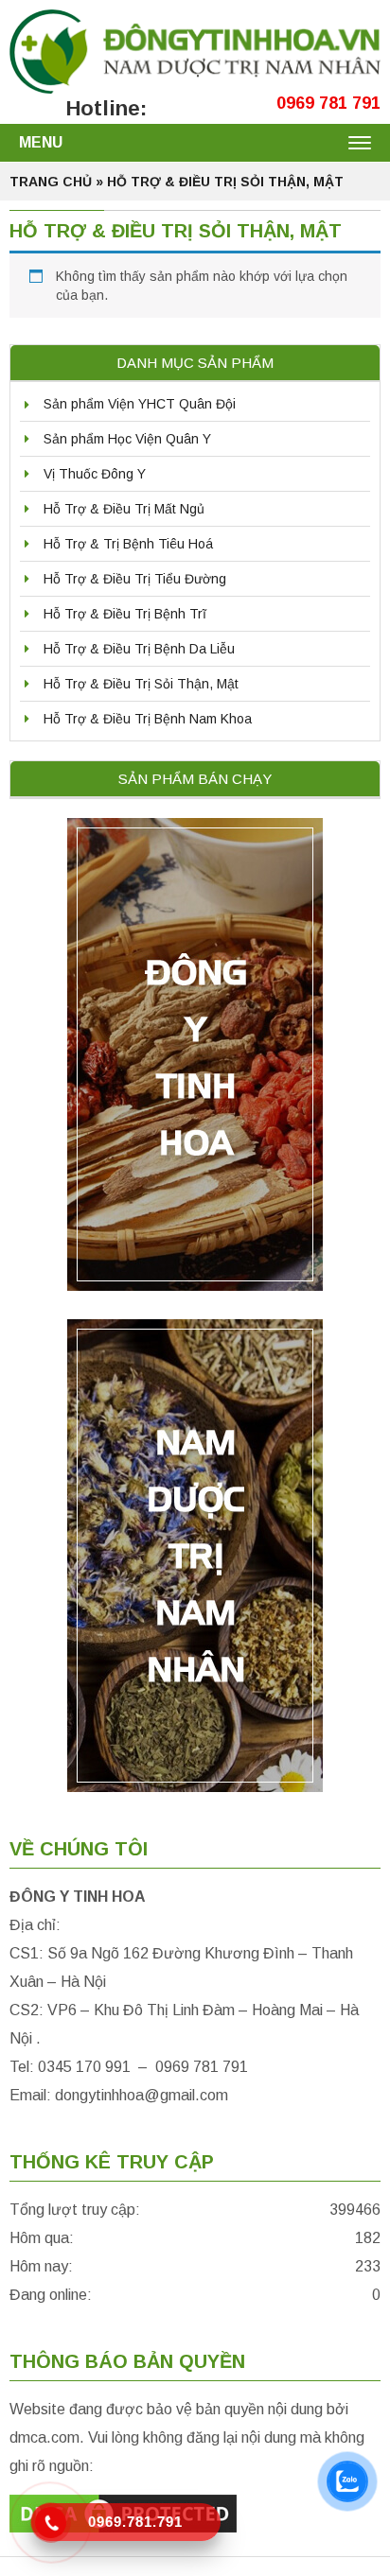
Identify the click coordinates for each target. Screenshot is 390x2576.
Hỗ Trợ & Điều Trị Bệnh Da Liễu (139, 649)
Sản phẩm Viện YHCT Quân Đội (140, 404)
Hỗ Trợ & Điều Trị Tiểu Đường (135, 579)
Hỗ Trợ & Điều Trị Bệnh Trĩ (125, 614)
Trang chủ (51, 182)
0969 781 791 (328, 103)
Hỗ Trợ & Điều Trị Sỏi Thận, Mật (141, 684)
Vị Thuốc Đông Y (95, 474)
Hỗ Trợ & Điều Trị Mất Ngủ (124, 509)
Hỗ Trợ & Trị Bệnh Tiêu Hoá (128, 544)
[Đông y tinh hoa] (195, 50)
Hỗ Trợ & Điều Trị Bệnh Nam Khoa (148, 719)
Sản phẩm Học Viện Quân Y (127, 439)
